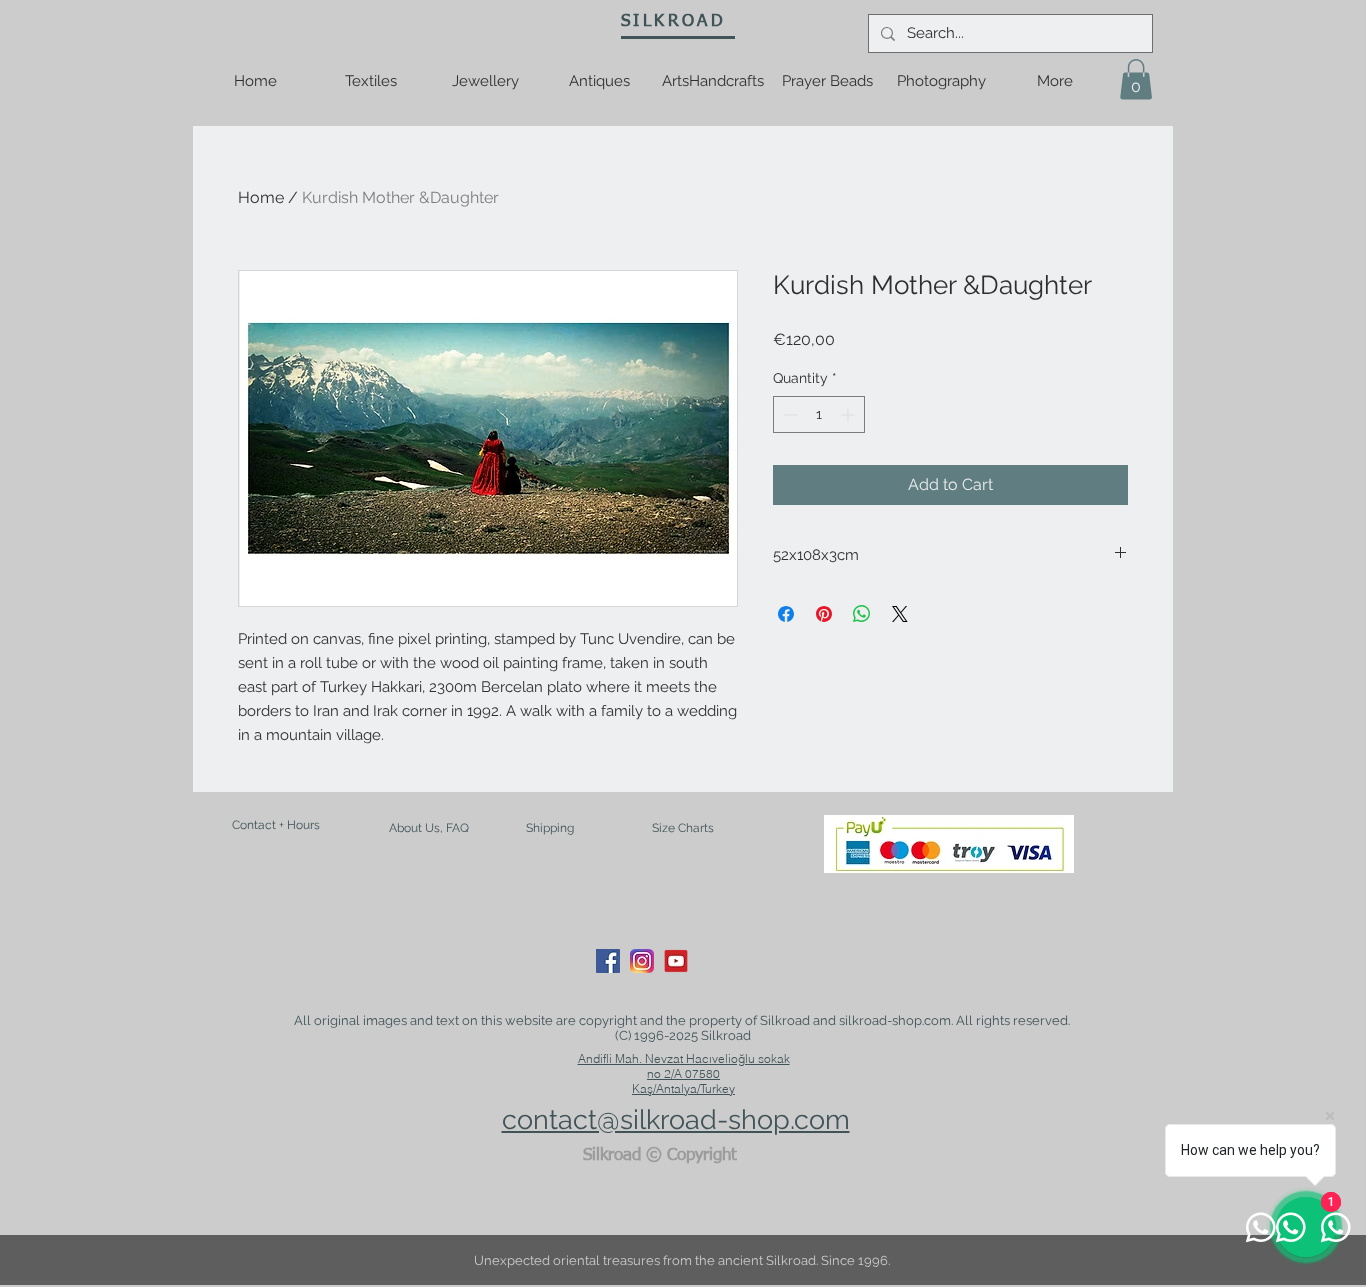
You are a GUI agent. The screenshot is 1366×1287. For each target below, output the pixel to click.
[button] (1136, 79)
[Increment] (849, 414)
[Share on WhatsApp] (862, 614)
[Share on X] (900, 614)
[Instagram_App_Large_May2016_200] (642, 961)
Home (261, 197)
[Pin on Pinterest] (824, 614)
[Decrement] (788, 414)
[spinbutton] (819, 414)
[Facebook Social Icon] (608, 961)
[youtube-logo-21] (676, 961)
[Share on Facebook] (786, 614)
